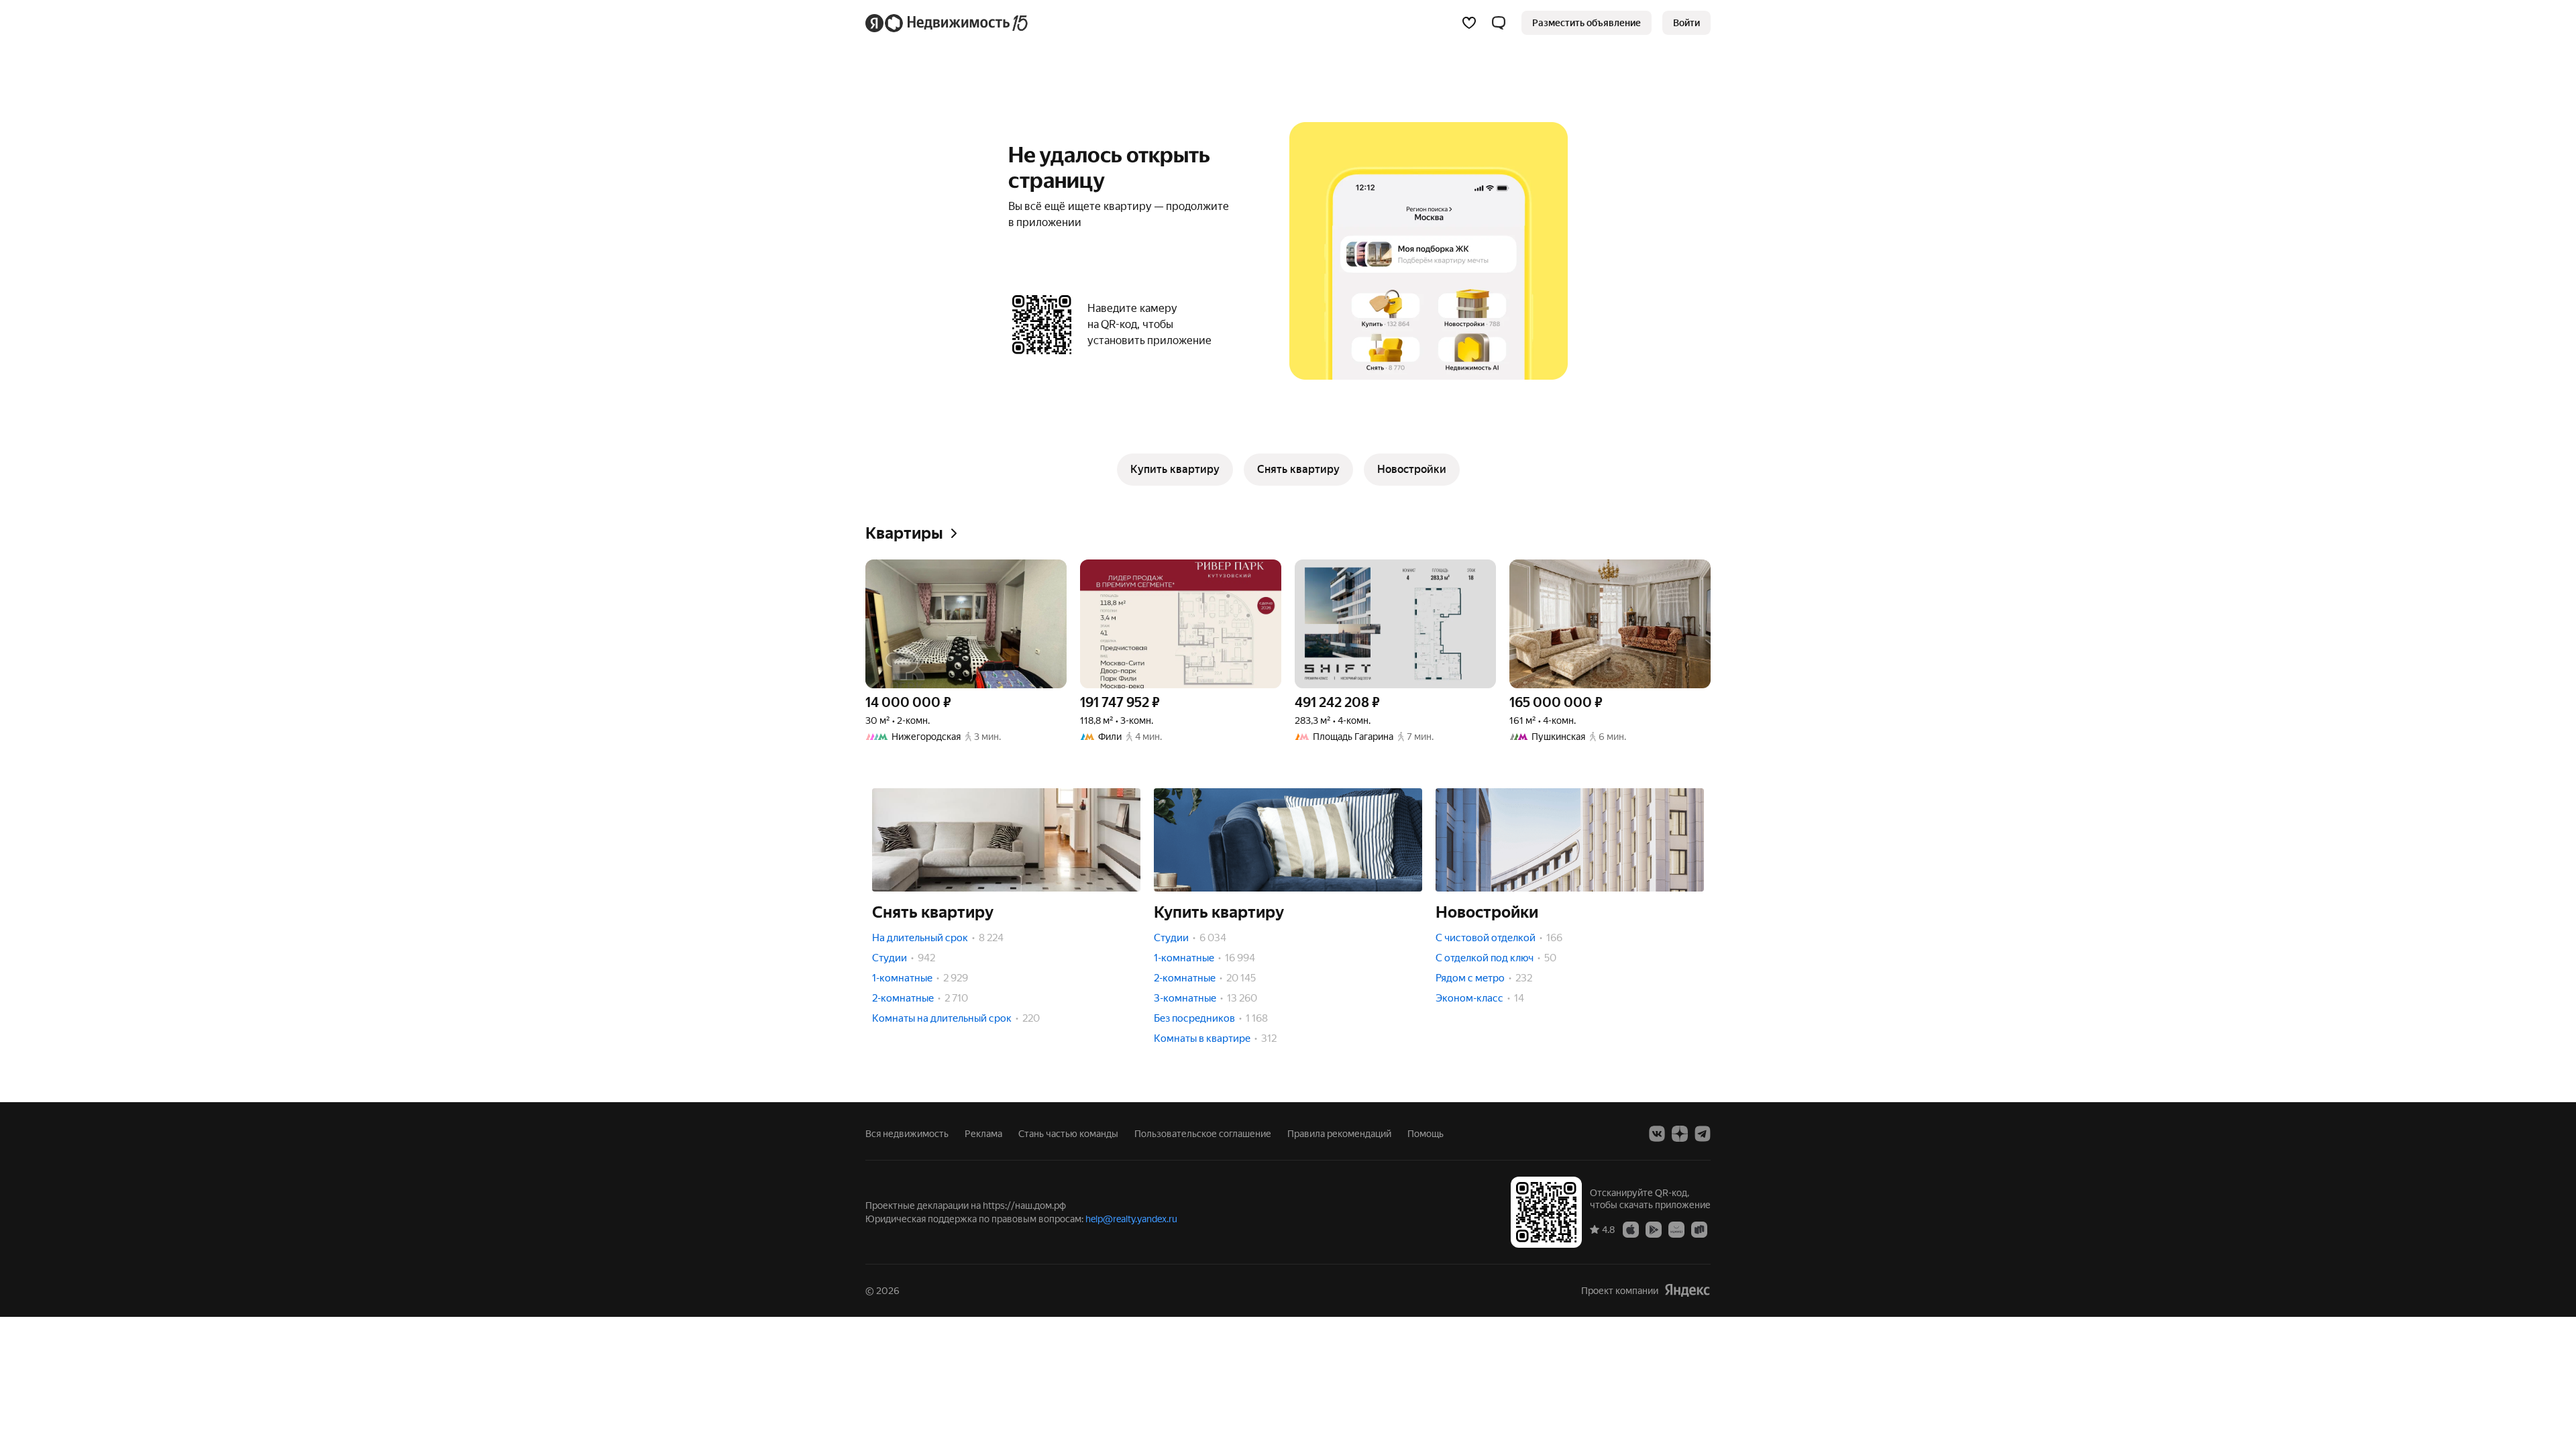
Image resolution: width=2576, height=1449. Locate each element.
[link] (1686, 23)
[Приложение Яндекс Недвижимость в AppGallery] (1676, 1229)
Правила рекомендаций (1339, 1134)
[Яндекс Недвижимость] (948, 23)
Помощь (1426, 1134)
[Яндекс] (1687, 1290)
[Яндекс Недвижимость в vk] (1657, 1134)
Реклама (983, 1134)
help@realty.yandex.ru (1131, 1219)
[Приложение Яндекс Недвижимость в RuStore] (1699, 1229)
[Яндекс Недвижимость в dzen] (1680, 1134)
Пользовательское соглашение (1203, 1134)
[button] (1499, 23)
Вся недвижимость (907, 1134)
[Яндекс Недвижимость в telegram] (1703, 1134)
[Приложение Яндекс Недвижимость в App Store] (1631, 1229)
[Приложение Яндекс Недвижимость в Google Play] (1654, 1229)
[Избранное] (1469, 23)
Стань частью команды (1068, 1134)
